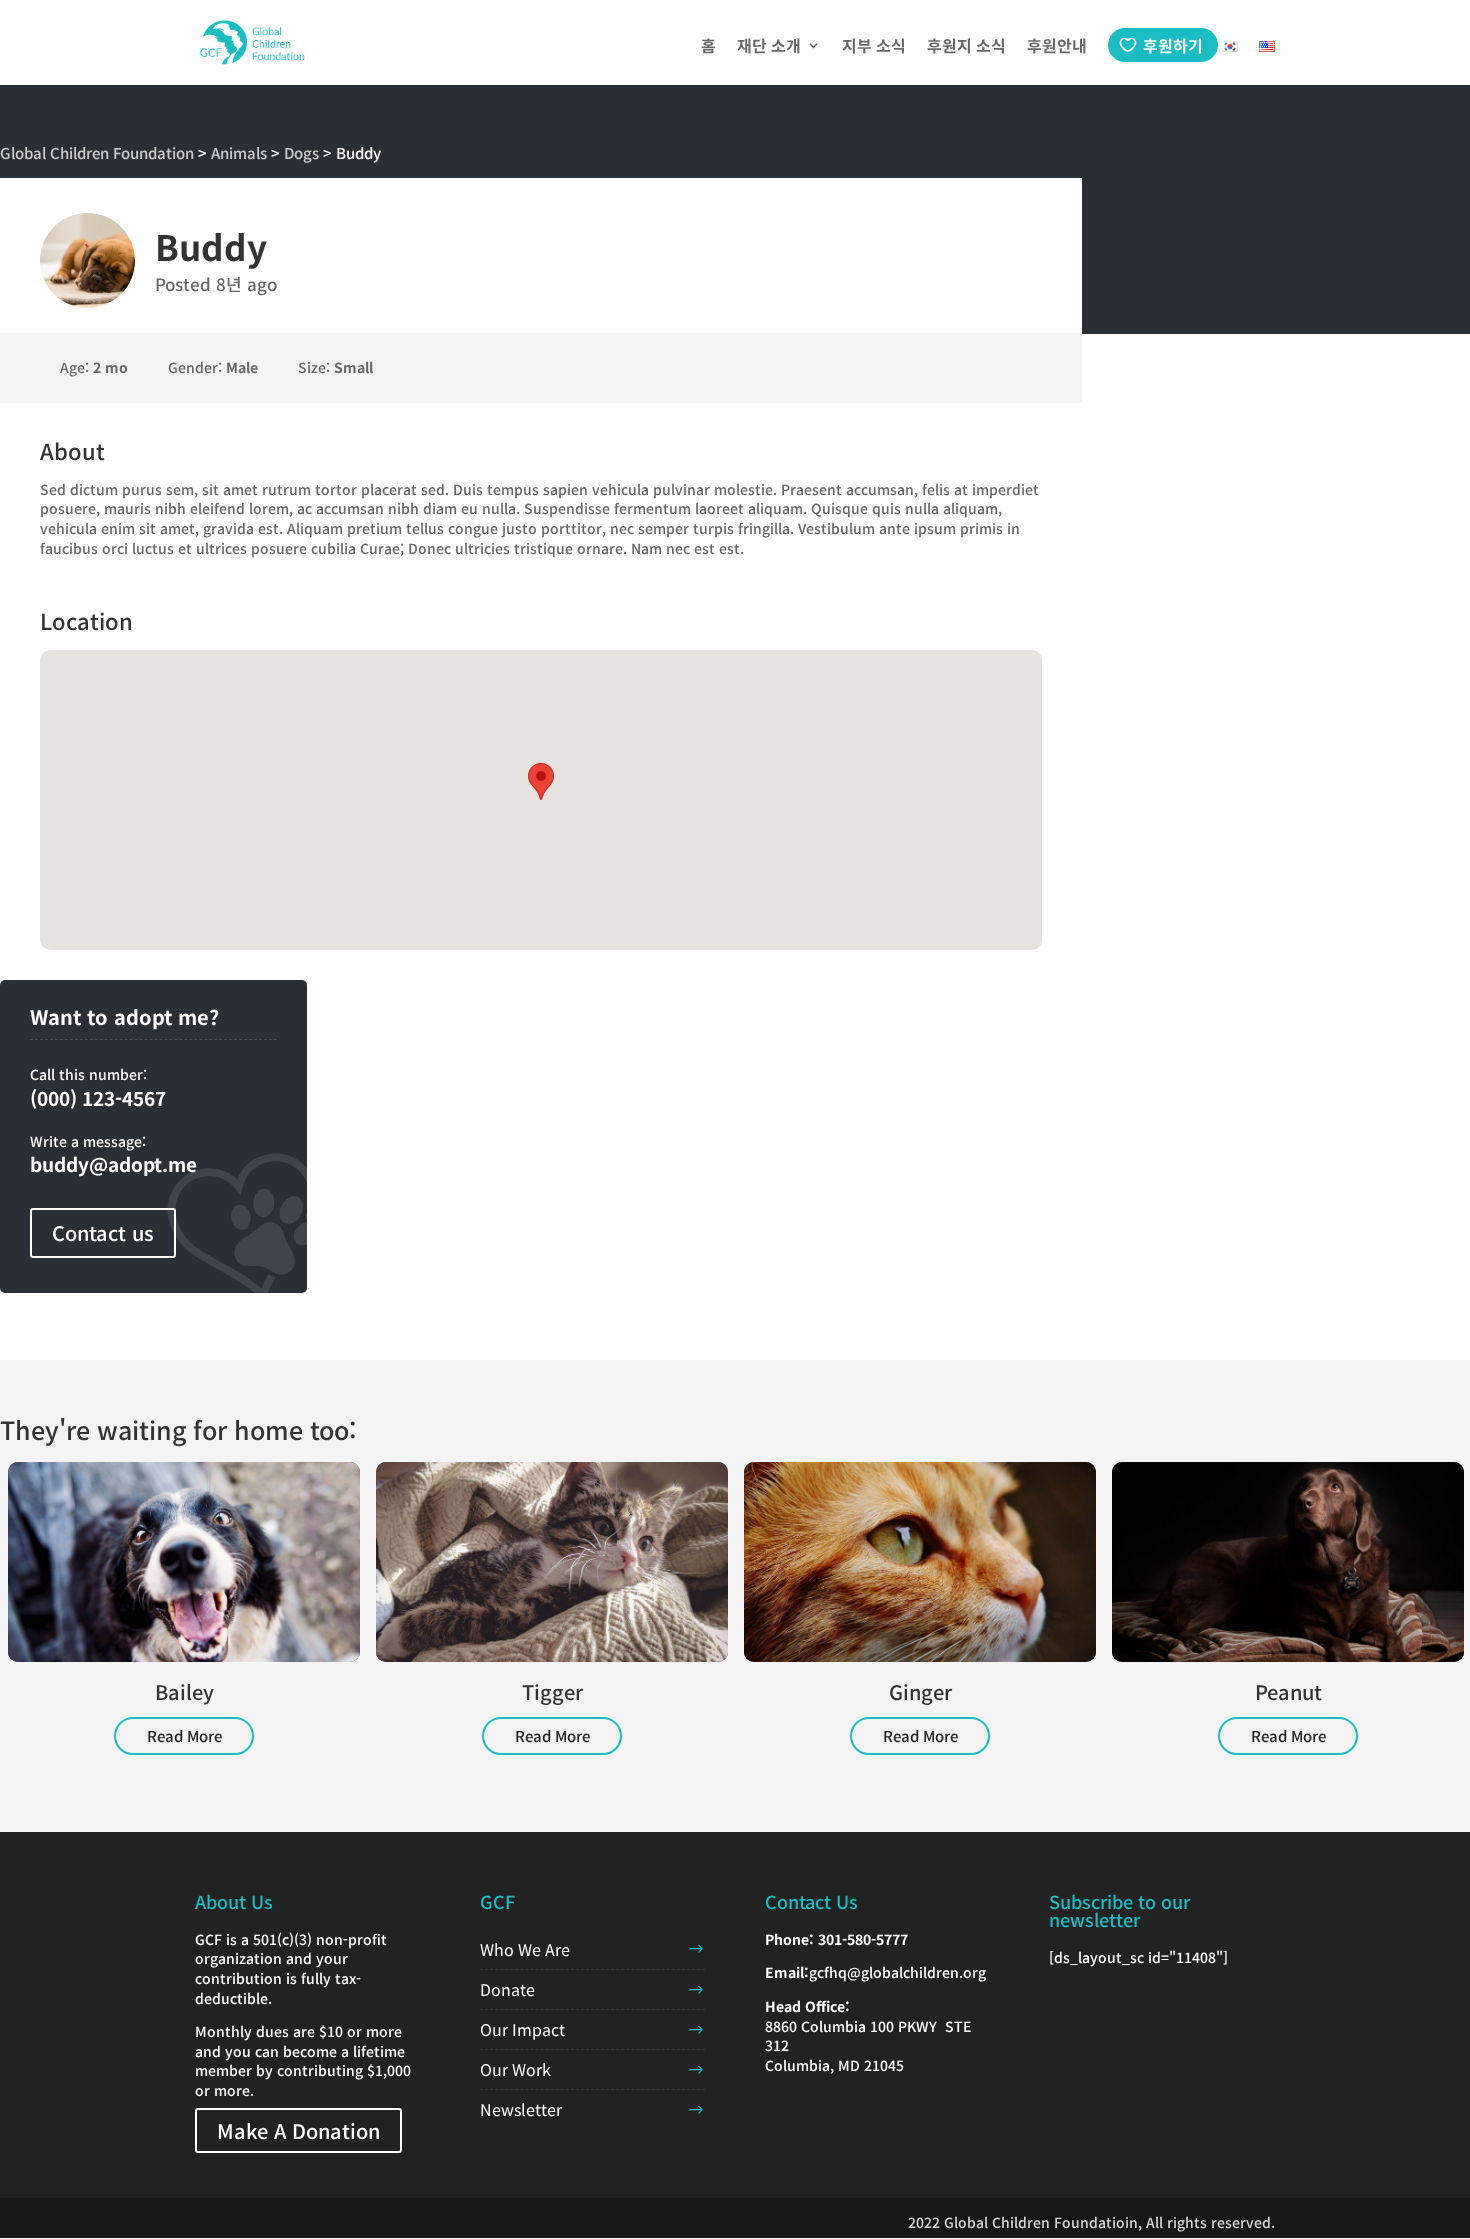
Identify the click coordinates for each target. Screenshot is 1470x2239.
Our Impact (522, 2029)
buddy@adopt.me (113, 1163)
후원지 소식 (966, 47)
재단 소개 (769, 47)
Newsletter (521, 2109)
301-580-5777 (863, 1939)
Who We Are (525, 1949)
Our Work (515, 2069)
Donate (507, 1989)
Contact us (103, 1232)
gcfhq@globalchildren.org (897, 1972)
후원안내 (1057, 47)
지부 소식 (874, 47)
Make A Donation (298, 2130)
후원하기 (1173, 45)
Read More (184, 1735)
